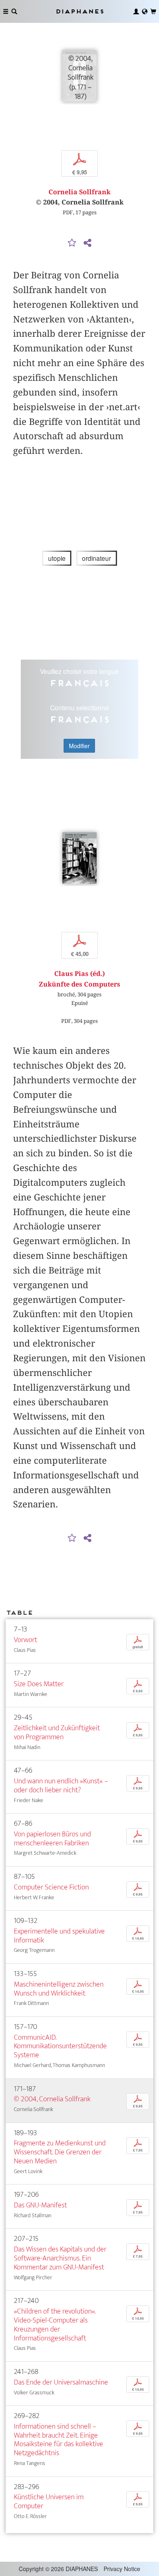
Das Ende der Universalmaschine (61, 2382)
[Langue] (145, 11)
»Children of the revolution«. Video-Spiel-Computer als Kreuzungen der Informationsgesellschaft (55, 2325)
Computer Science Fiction (51, 1887)
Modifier (79, 746)
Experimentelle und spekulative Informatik (59, 1936)
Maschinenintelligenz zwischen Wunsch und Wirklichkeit (59, 1989)
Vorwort (25, 1640)
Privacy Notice (122, 2569)
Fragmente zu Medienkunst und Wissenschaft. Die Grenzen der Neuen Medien (60, 2152)
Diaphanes (79, 11)
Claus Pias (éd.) (79, 974)
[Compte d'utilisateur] (136, 11)
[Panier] (153, 11)
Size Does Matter (39, 1684)
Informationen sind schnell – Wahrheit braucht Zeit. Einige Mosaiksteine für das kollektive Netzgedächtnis (59, 2440)
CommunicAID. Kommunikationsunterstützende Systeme (60, 2046)
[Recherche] (14, 11)
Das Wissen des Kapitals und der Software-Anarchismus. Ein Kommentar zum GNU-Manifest (60, 2258)
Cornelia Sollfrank (79, 192)
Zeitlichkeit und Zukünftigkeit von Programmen (57, 1733)
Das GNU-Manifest (40, 2205)
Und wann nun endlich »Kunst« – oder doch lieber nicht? (61, 1786)
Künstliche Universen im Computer (49, 2502)
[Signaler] (72, 243)
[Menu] (6, 11)
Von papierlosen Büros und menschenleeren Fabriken (52, 1839)
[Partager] (87, 243)
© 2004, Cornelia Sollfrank (52, 2099)
